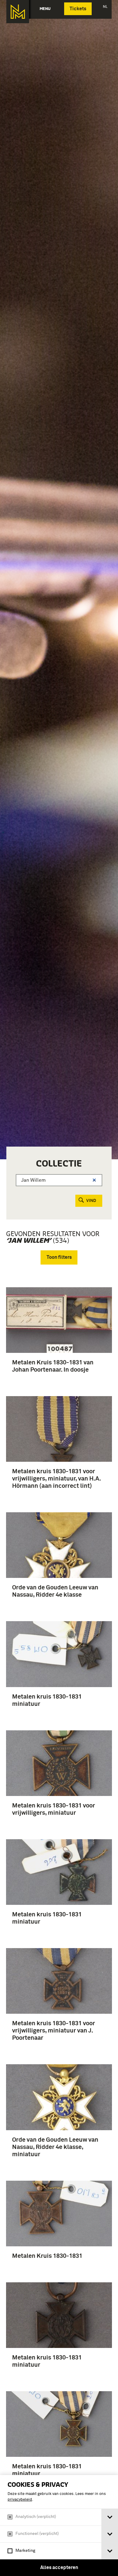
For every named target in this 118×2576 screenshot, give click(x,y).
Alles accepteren (59, 2568)
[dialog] (59, 2525)
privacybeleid (20, 2500)
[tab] (110, 2517)
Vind (91, 1201)
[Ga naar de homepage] (18, 12)
